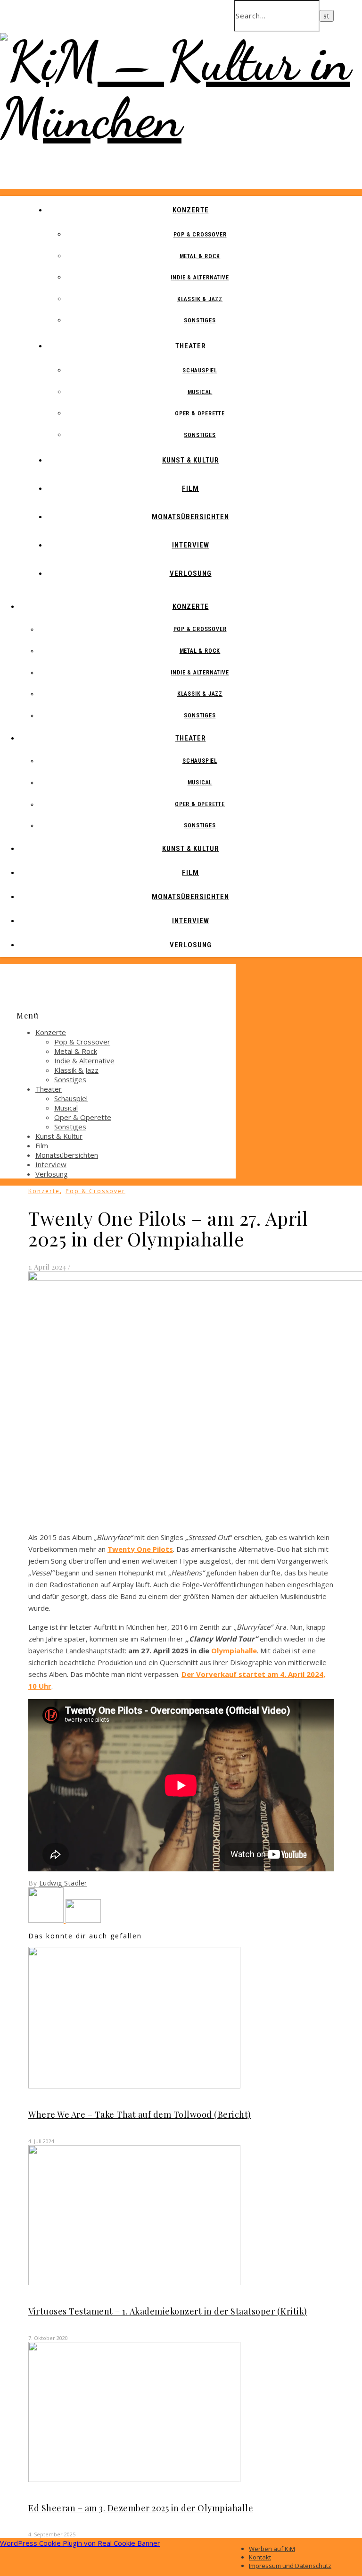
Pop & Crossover (200, 235)
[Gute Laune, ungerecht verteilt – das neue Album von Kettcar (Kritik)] (47, 1920)
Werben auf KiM (272, 2549)
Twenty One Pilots (140, 1549)
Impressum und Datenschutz (290, 2566)
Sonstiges (200, 320)
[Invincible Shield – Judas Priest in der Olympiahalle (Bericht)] (83, 1920)
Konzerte (191, 210)
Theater (191, 346)
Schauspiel (200, 370)
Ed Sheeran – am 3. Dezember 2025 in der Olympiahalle (141, 2508)
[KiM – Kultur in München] (181, 118)
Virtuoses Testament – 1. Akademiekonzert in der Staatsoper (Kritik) (168, 2311)
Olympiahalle (234, 1650)
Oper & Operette (200, 413)
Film (190, 488)
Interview (191, 545)
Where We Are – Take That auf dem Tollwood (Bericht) (140, 2114)
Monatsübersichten (190, 517)
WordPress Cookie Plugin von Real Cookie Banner (80, 2543)
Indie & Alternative (200, 278)
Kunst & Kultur (191, 460)
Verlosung (191, 573)
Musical (200, 392)
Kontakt (260, 2557)
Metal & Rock (200, 256)
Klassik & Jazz (200, 299)
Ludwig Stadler (63, 1883)
